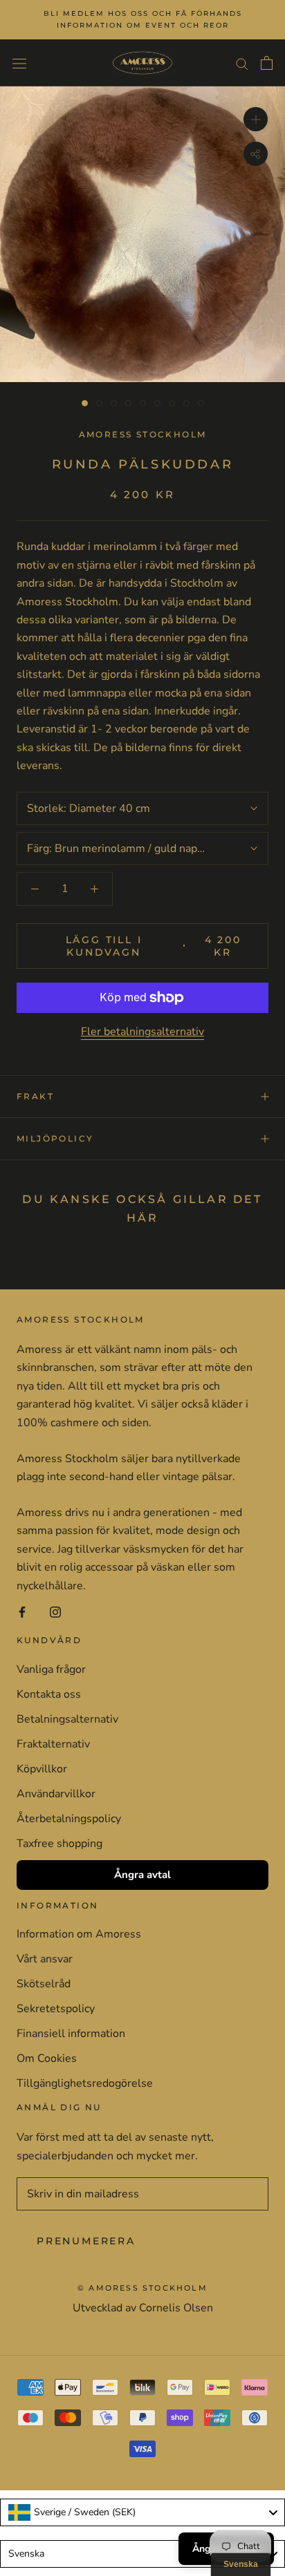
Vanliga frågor (51, 1669)
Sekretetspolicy (56, 2009)
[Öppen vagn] (267, 63)
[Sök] (242, 63)
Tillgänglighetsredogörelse (85, 2083)
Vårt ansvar (45, 1959)
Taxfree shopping (59, 1844)
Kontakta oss (49, 1694)
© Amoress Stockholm (142, 2288)
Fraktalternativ (53, 1744)
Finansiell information (71, 2034)
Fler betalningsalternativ (142, 1032)
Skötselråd (44, 1984)
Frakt (35, 1096)
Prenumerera (86, 2241)
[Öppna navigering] (19, 63)
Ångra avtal (142, 1875)
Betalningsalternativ (67, 1719)
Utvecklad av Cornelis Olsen (143, 2308)
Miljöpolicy (55, 1138)
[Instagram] (55, 1611)
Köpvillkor (42, 1769)
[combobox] (142, 2512)
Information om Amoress (79, 1934)
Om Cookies (47, 2058)
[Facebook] (22, 1611)
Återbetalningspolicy (69, 1819)
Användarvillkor (56, 1794)
